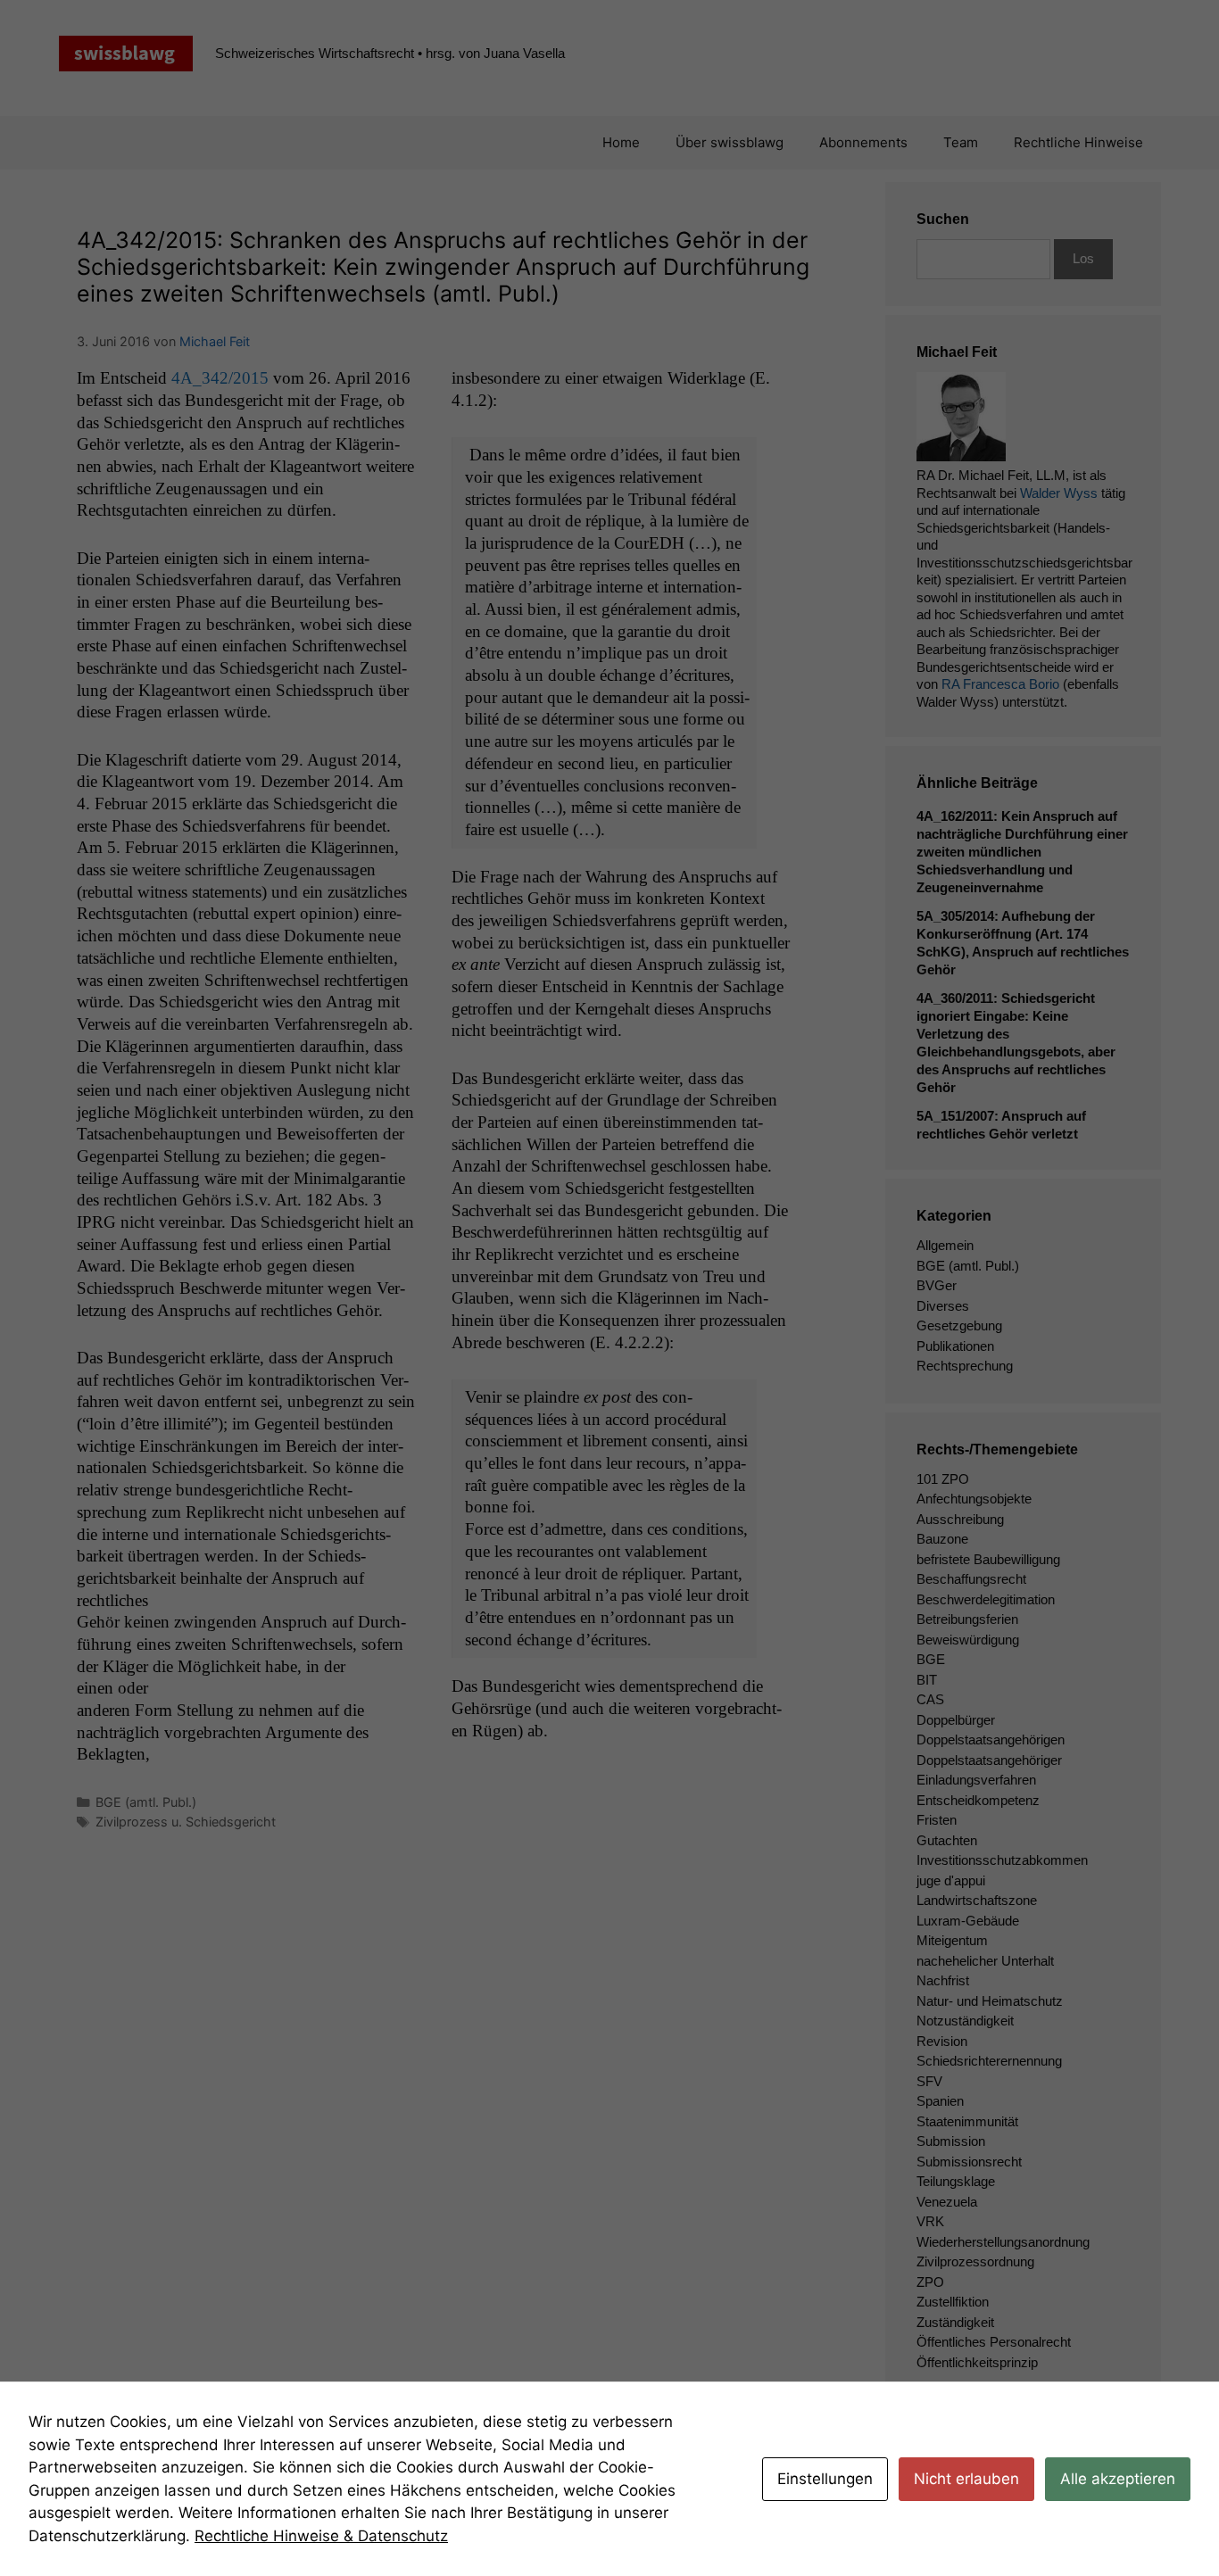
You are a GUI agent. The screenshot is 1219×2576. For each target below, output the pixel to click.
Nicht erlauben (966, 2479)
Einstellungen (825, 2479)
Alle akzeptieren (1118, 2479)
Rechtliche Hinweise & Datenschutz (321, 2536)
